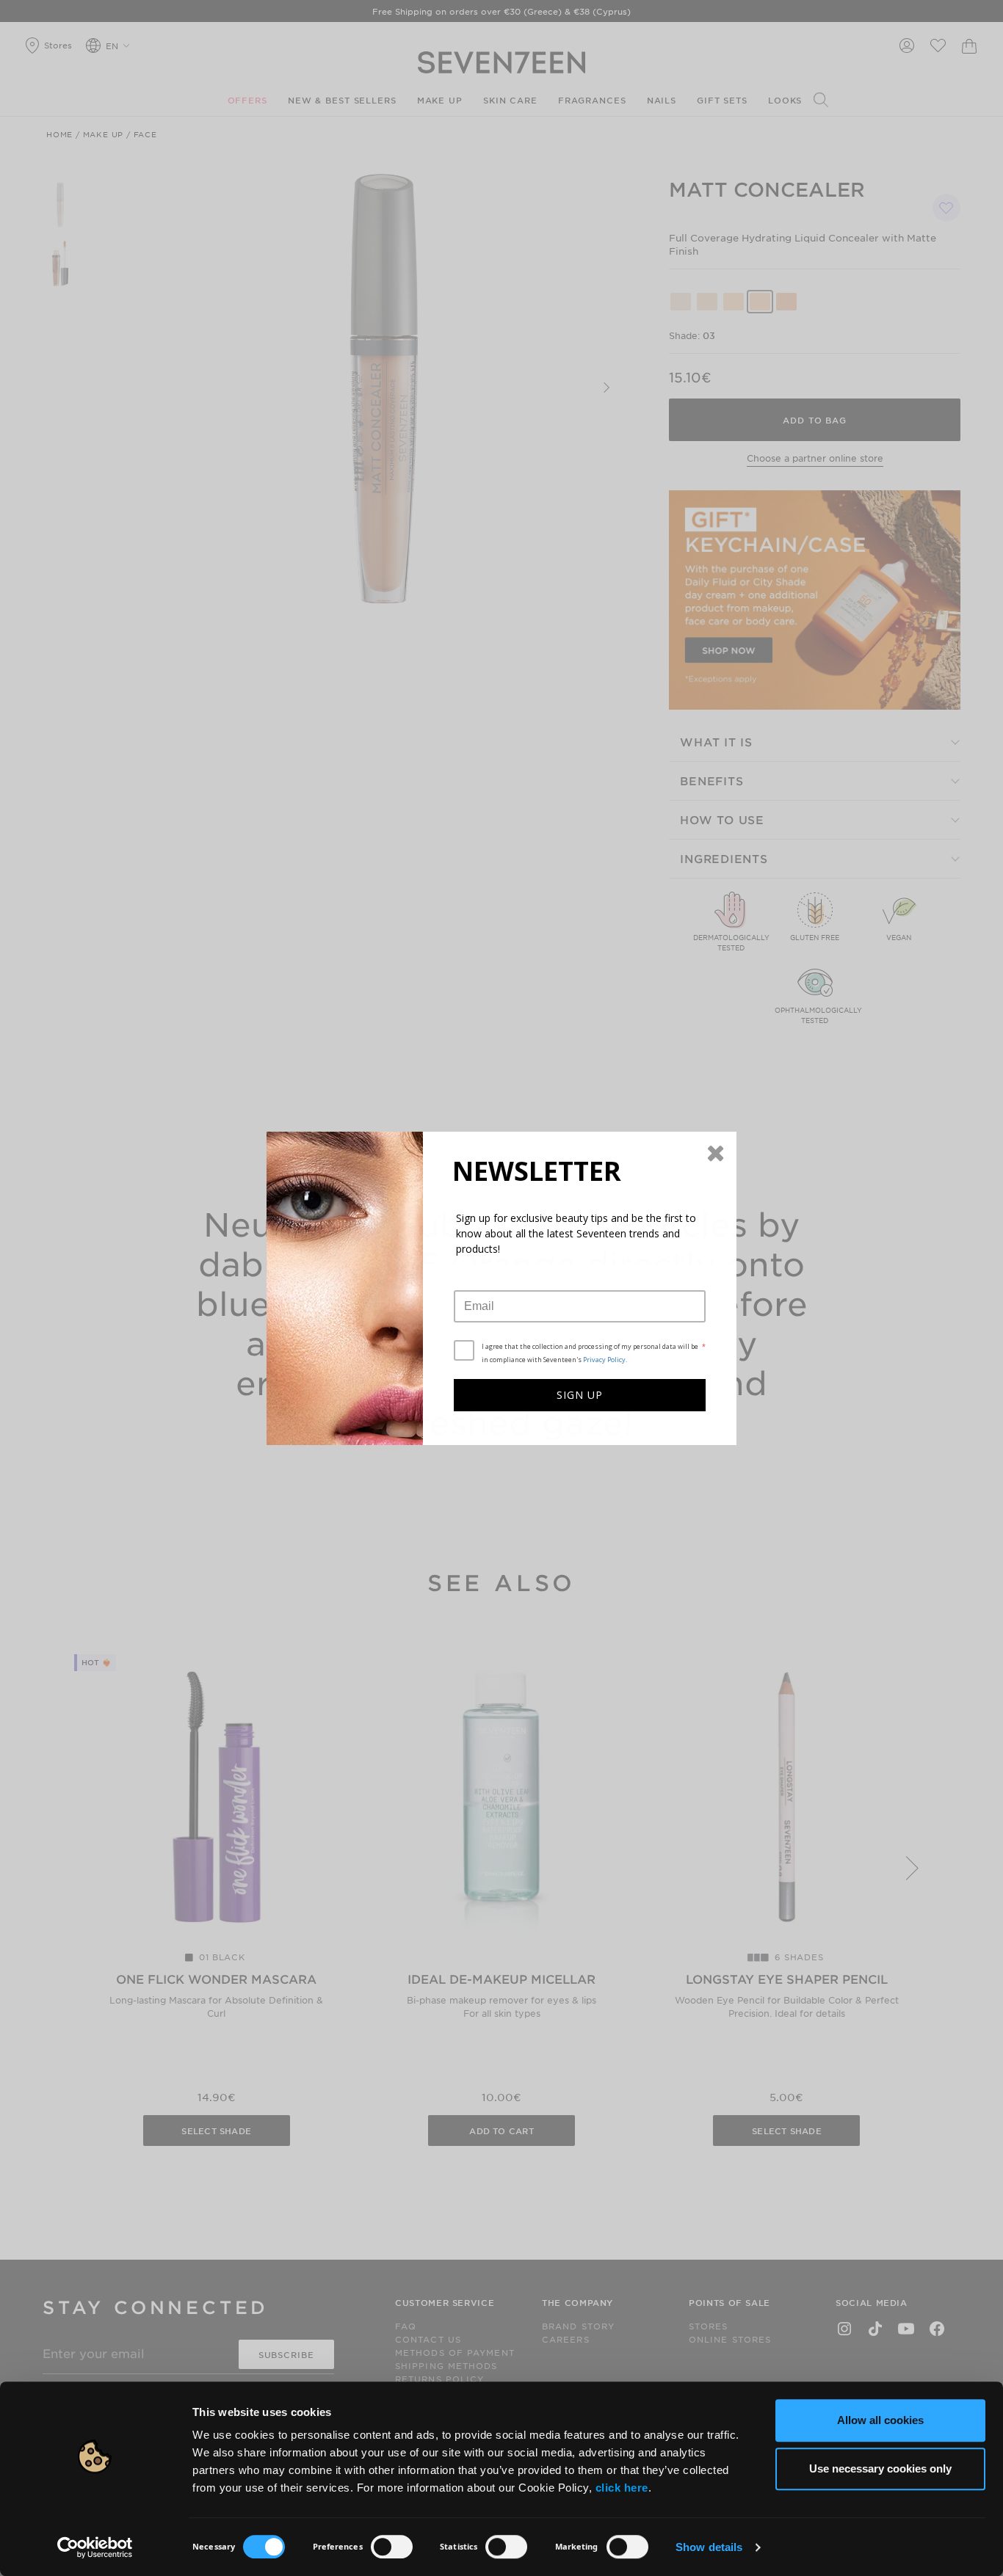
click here (622, 2488)
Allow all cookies (880, 2420)
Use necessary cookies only (880, 2468)
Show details (709, 2547)
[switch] (392, 2547)
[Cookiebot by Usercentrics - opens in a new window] (95, 2547)
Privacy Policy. (605, 1360)
